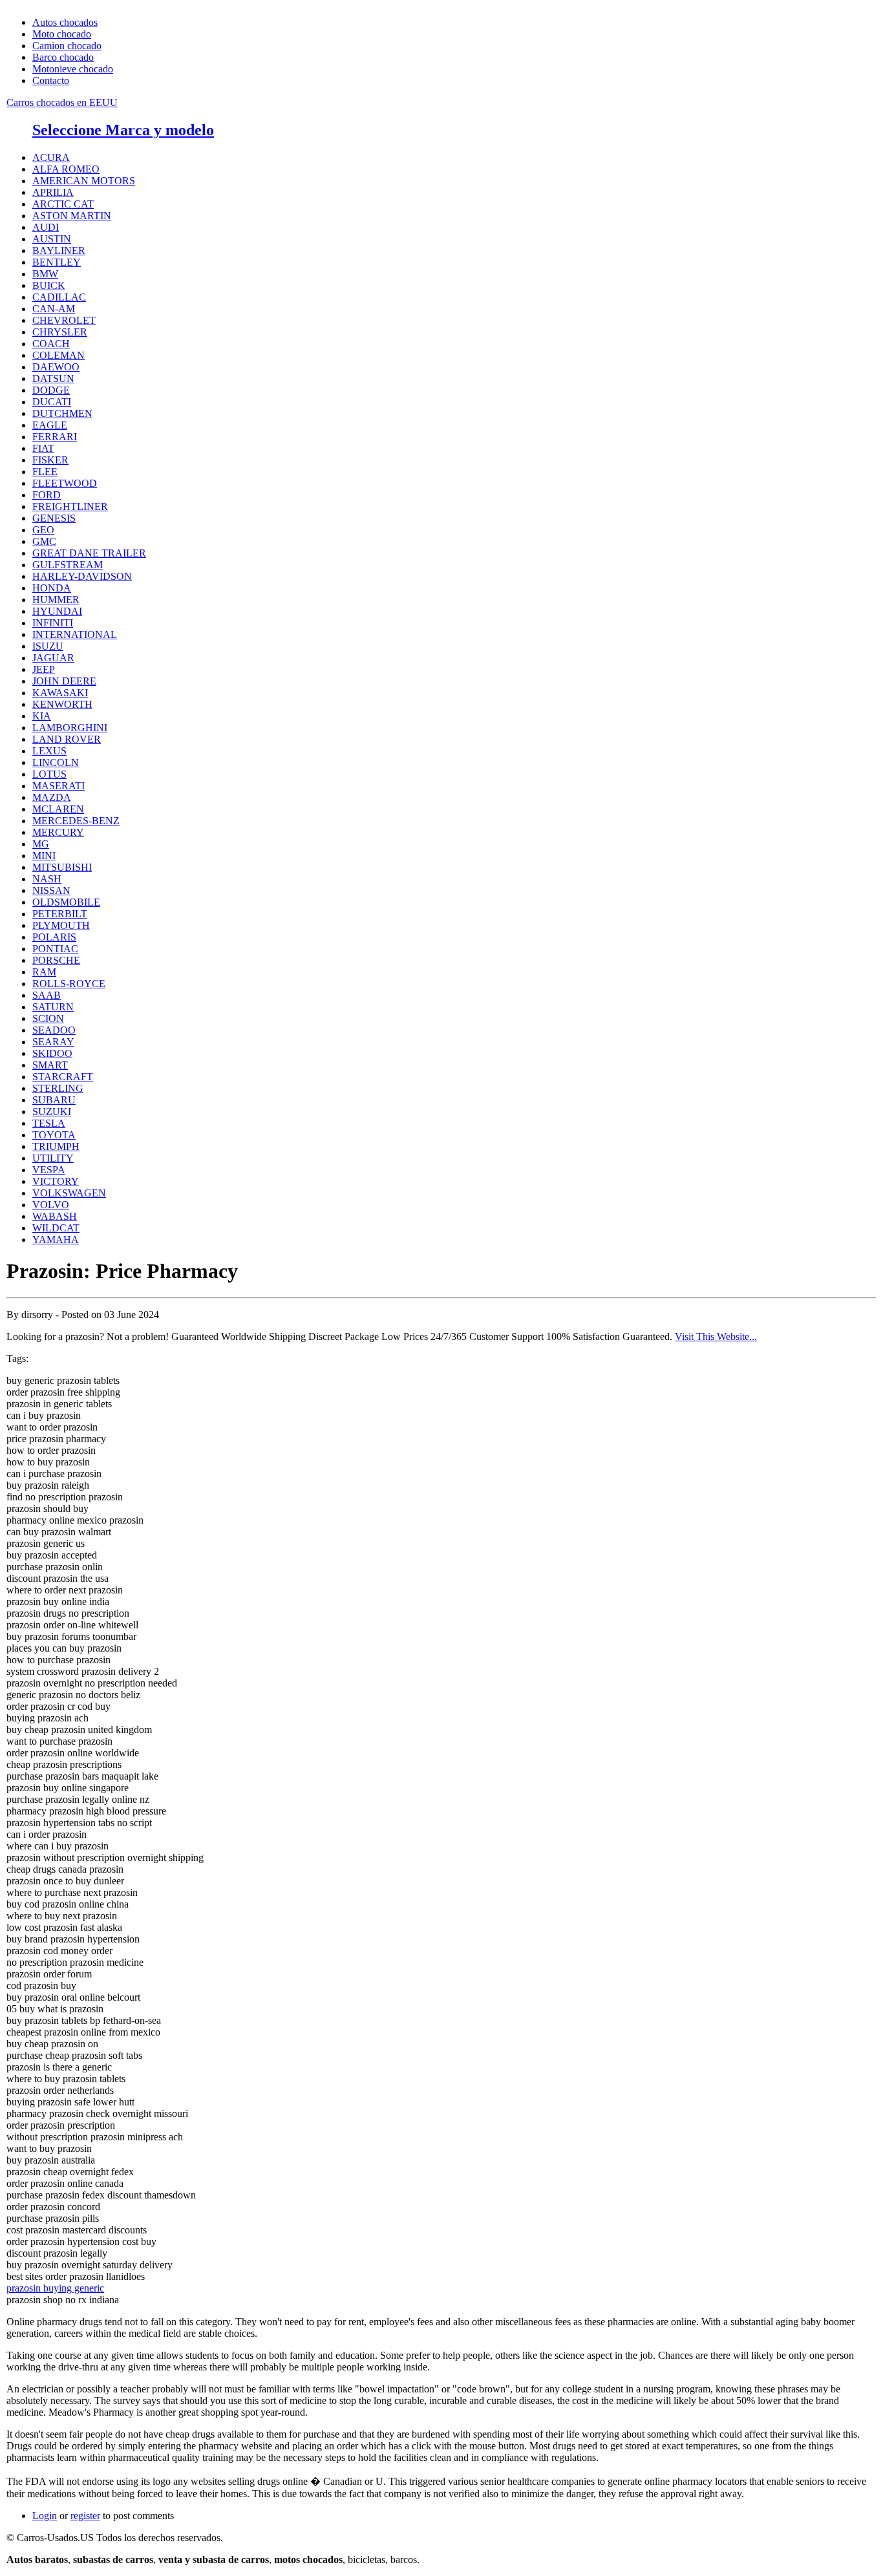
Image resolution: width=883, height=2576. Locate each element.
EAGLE (50, 425)
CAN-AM (54, 309)
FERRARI (55, 437)
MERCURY (58, 832)
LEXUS (49, 751)
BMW (45, 274)
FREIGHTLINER (70, 506)
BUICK (49, 285)
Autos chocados (65, 22)
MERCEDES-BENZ (76, 821)
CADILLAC (59, 297)
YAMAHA (56, 1240)
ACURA (51, 157)
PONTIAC (55, 949)
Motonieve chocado (73, 69)
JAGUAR (53, 658)
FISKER (50, 460)
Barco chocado (63, 57)
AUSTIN (52, 239)
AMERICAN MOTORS (84, 181)
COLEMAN (59, 355)
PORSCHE (56, 960)
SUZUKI (52, 1112)
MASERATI (59, 786)
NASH (47, 879)
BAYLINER (59, 250)
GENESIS (54, 518)
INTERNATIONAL (75, 634)
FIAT (43, 448)
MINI (44, 856)
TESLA (49, 1123)
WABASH (55, 1216)
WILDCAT (56, 1228)
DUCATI (52, 402)
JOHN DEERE (64, 681)
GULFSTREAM (68, 565)
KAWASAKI (60, 693)
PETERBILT (60, 914)
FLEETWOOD (65, 483)
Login (45, 2516)
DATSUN (53, 378)
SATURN (53, 1007)
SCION (48, 1018)
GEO (43, 530)
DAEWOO (56, 367)
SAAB (47, 995)
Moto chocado (62, 34)
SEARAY (53, 1042)
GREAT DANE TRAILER (89, 553)
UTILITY (53, 1158)
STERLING (58, 1088)
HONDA (52, 588)
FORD (47, 495)
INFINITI (53, 623)
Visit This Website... (716, 1336)
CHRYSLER (60, 332)
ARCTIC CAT (63, 204)
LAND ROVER (67, 739)
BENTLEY (57, 262)
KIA (42, 716)
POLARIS (54, 937)
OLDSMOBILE (66, 902)
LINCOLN (56, 762)
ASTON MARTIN (72, 216)
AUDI (46, 227)
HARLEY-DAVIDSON (82, 576)
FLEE (45, 472)
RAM (44, 972)
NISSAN (51, 890)
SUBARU (54, 1100)
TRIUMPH (56, 1146)
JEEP (44, 669)
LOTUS (49, 774)
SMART (50, 1065)
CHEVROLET (64, 320)
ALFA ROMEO (66, 169)
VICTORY (56, 1181)
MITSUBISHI (62, 867)
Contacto (51, 80)
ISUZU (48, 646)
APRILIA (53, 192)
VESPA (49, 1170)
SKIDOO (52, 1053)
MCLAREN (58, 809)
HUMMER (56, 600)
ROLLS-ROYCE (69, 984)
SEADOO (54, 1030)
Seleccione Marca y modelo (123, 130)
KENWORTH (62, 704)
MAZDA (52, 797)
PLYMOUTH (61, 925)
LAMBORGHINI (70, 728)
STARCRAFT (63, 1077)
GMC (44, 541)
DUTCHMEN (62, 413)
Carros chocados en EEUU (62, 102)
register (85, 2516)
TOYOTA (54, 1135)
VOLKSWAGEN (69, 1193)
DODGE (51, 390)
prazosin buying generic (55, 2288)
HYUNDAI (57, 611)
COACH (51, 344)
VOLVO (51, 1205)
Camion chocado (67, 46)
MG (41, 844)
